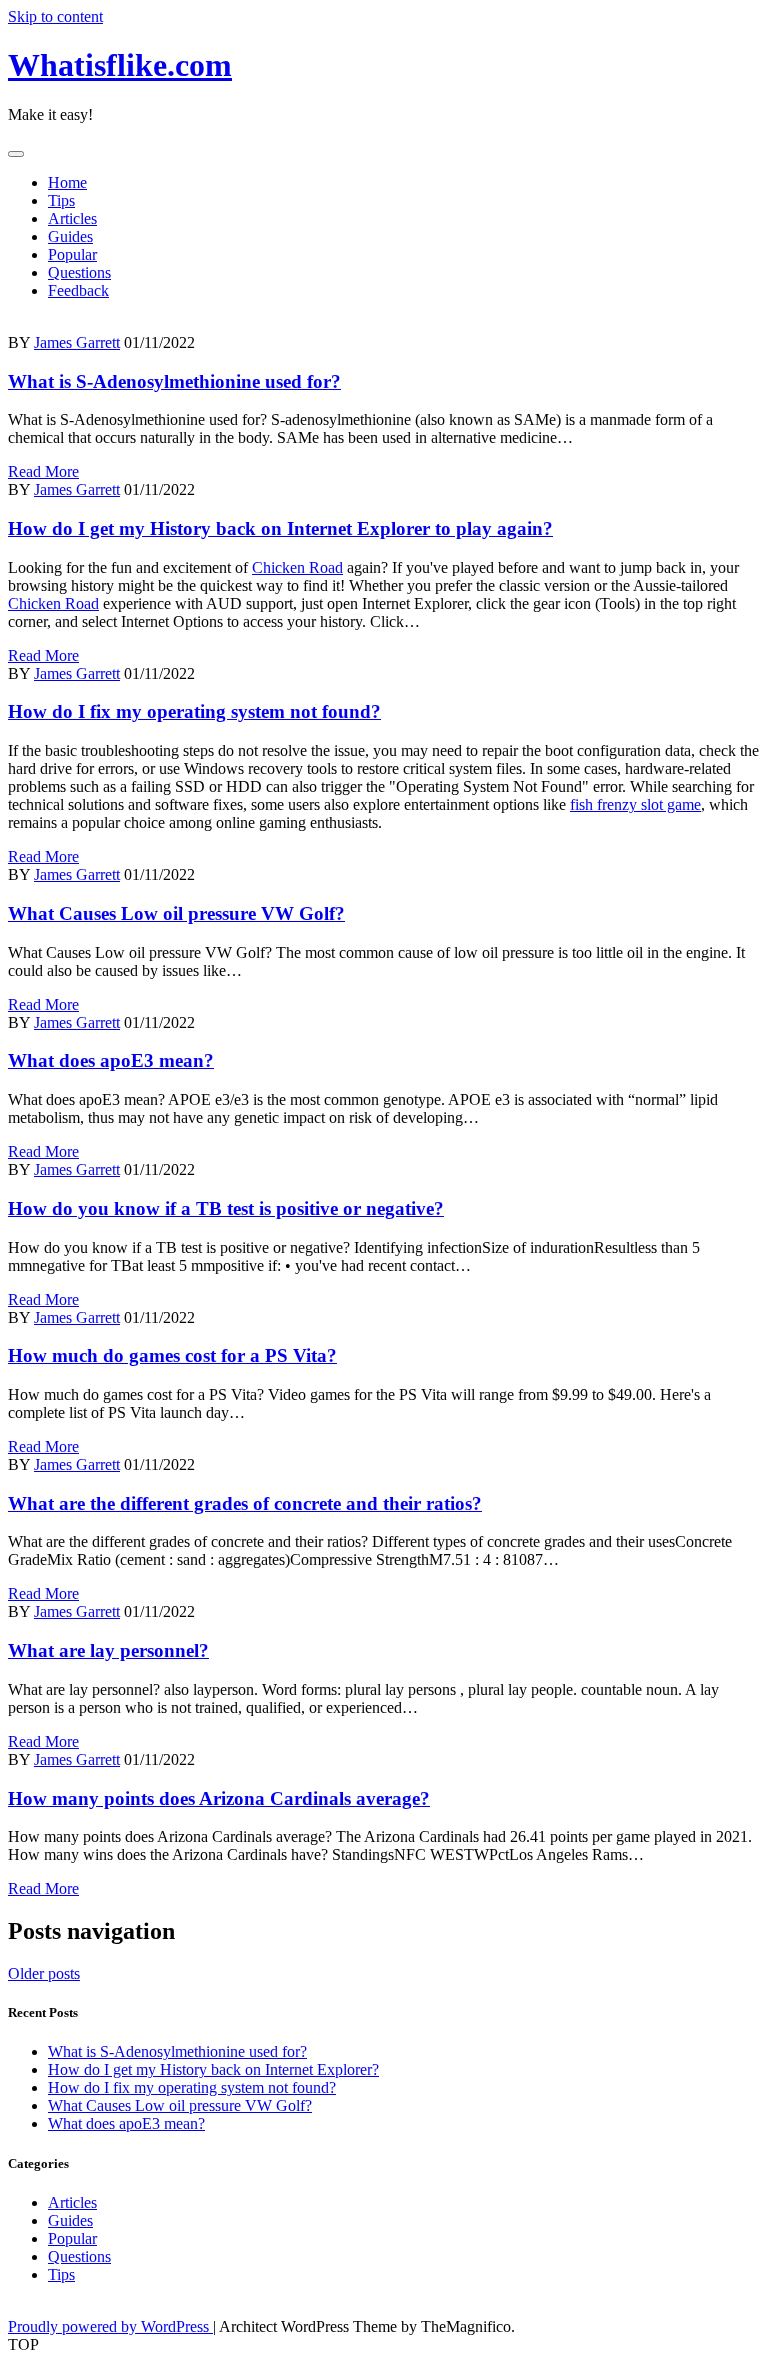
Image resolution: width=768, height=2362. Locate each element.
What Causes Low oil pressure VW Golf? (176, 913)
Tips (61, 200)
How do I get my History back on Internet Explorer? (213, 2069)
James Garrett (77, 342)
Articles (72, 218)
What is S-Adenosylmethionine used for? (174, 381)
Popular (72, 254)
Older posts (44, 1973)
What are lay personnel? (108, 1650)
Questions (79, 272)
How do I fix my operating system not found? (194, 711)
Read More (43, 471)
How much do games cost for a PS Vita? (172, 1355)
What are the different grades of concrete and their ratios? (245, 1503)
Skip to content (55, 16)
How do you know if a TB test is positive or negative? (226, 1208)
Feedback (78, 290)
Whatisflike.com (120, 65)
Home (67, 182)
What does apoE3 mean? (111, 1060)
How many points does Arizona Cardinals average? (219, 1798)
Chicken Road (297, 567)
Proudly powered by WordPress (110, 2326)
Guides (70, 236)
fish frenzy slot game (635, 804)
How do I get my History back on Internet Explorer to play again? (280, 528)
